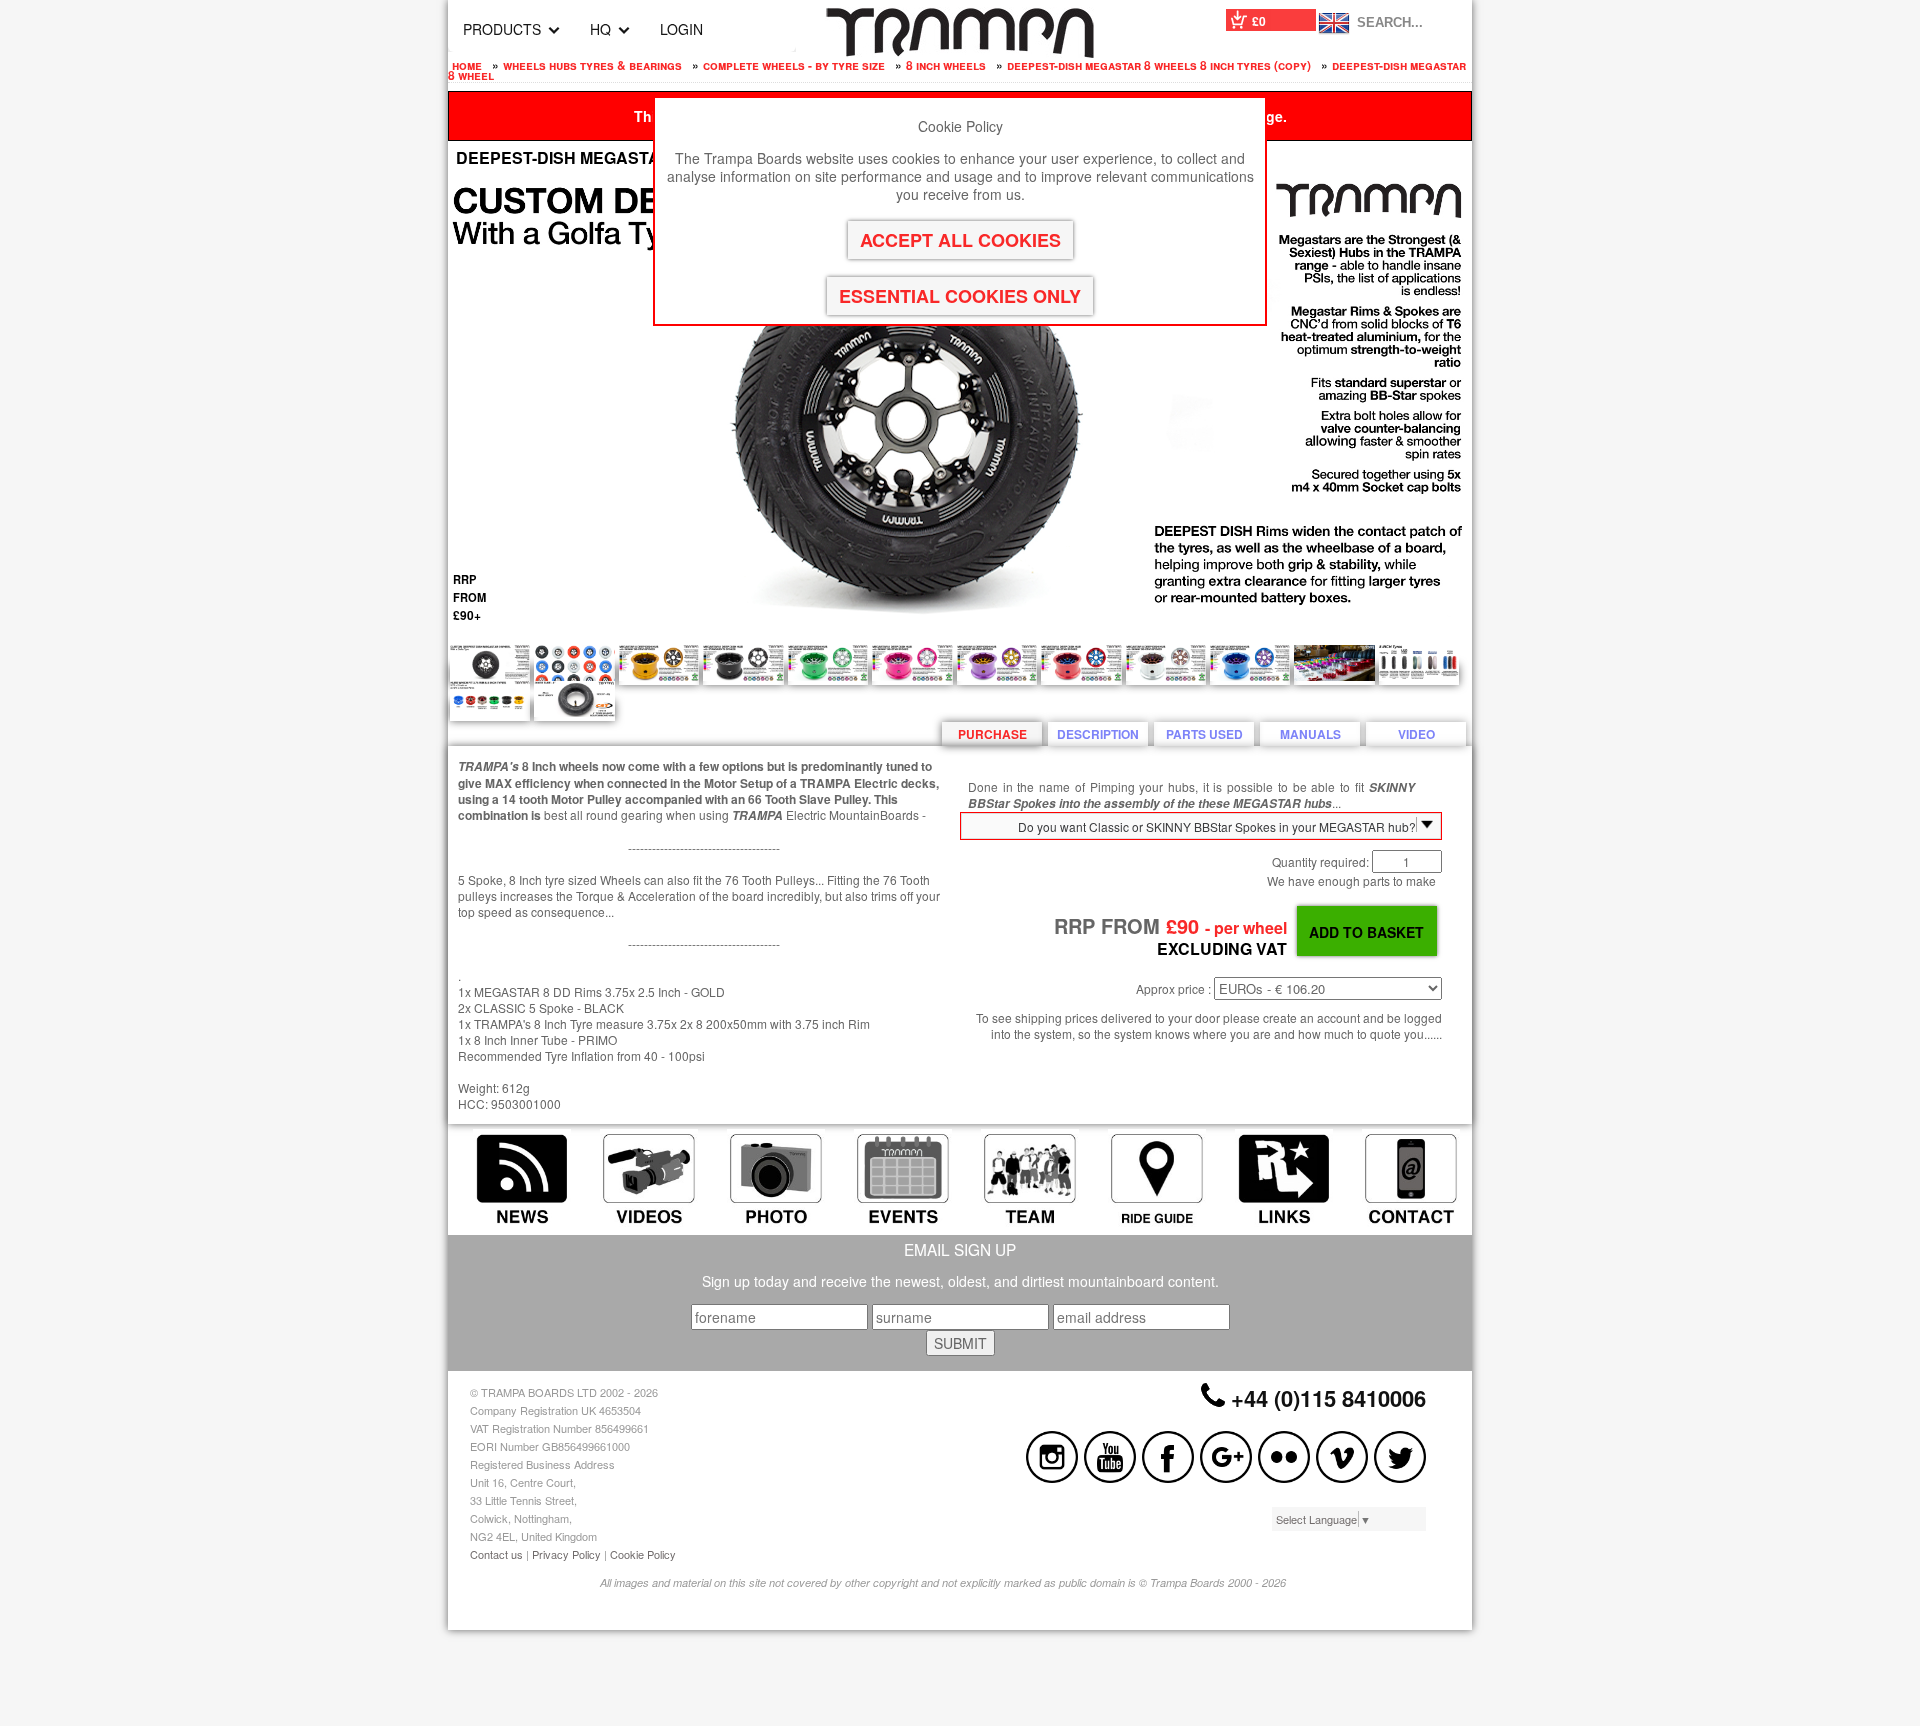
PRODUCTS (502, 29)
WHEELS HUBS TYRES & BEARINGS (592, 65)
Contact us (496, 1554)
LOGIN (681, 29)
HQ (600, 29)
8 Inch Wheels (946, 65)
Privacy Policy (566, 1554)
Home (467, 65)
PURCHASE (992, 734)
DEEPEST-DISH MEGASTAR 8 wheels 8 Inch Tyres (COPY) (1159, 65)
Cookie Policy (643, 1554)
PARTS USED (1204, 734)
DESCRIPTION (1098, 734)
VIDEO (1416, 734)
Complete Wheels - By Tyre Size (794, 65)
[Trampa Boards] (960, 52)
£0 (1259, 21)
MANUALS (1310, 734)
